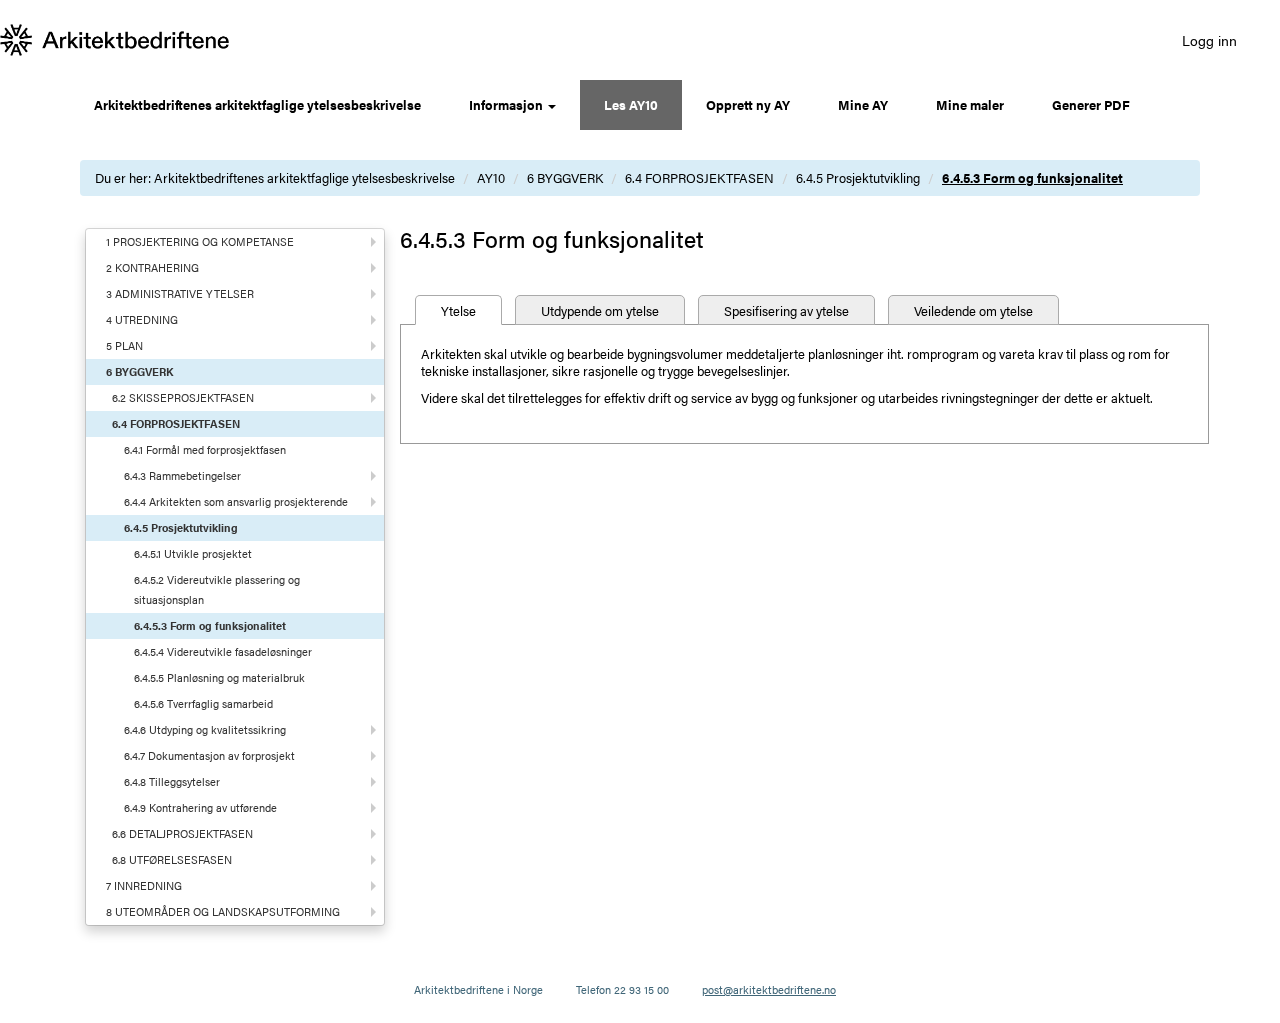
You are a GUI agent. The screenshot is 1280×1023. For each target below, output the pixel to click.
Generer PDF (1091, 104)
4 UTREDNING (142, 319)
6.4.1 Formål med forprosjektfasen (205, 449)
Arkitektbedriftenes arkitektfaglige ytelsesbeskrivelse (257, 104)
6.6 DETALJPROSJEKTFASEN (182, 833)
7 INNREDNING (144, 885)
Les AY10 (631, 104)
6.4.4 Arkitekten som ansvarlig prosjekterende (236, 501)
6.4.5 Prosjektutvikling (858, 177)
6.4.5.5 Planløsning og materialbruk (219, 677)
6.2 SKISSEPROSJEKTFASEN (183, 397)
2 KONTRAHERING (152, 267)
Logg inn (1209, 40)
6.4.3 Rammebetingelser (182, 475)
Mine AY (863, 104)
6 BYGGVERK (565, 177)
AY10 (491, 177)
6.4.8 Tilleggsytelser (172, 781)
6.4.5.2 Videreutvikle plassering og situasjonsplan (217, 589)
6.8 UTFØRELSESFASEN (172, 859)
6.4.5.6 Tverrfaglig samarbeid (203, 703)
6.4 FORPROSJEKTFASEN (699, 177)
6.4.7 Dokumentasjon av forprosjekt (209, 755)
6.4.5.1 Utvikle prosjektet (193, 553)
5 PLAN (124, 345)
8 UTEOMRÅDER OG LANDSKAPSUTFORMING (223, 911)
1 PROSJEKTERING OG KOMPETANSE (200, 241)
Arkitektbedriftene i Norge (478, 989)
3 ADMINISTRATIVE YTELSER (180, 293)
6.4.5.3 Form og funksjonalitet (1032, 177)
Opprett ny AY (748, 104)
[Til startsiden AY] (115, 40)
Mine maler (970, 104)
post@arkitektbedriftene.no (769, 989)
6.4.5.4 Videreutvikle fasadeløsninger (223, 651)
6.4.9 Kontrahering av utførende (200, 807)
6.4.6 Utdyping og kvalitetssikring (205, 729)
